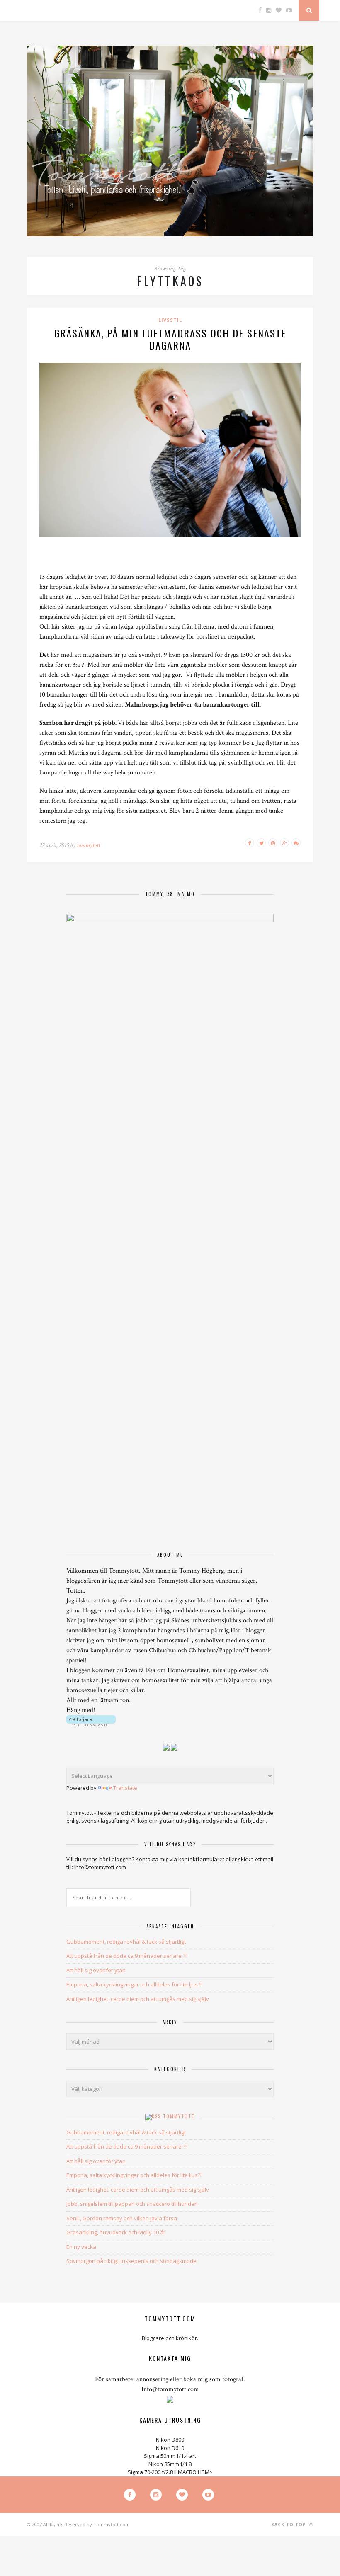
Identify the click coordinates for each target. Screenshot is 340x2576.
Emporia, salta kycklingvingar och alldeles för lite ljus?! (134, 1984)
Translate (125, 1788)
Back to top (289, 2525)
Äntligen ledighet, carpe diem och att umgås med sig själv (138, 1999)
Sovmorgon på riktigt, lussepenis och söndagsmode (131, 2261)
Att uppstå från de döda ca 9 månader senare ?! (126, 1956)
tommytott (88, 845)
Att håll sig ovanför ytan (96, 1970)
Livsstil (170, 320)
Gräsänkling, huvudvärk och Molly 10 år (116, 2232)
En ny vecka (81, 2247)
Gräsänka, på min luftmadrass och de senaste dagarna (170, 339)
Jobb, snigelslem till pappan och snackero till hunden (132, 2204)
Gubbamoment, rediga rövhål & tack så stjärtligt (126, 1942)
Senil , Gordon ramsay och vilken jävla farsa (122, 2218)
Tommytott (179, 2116)
